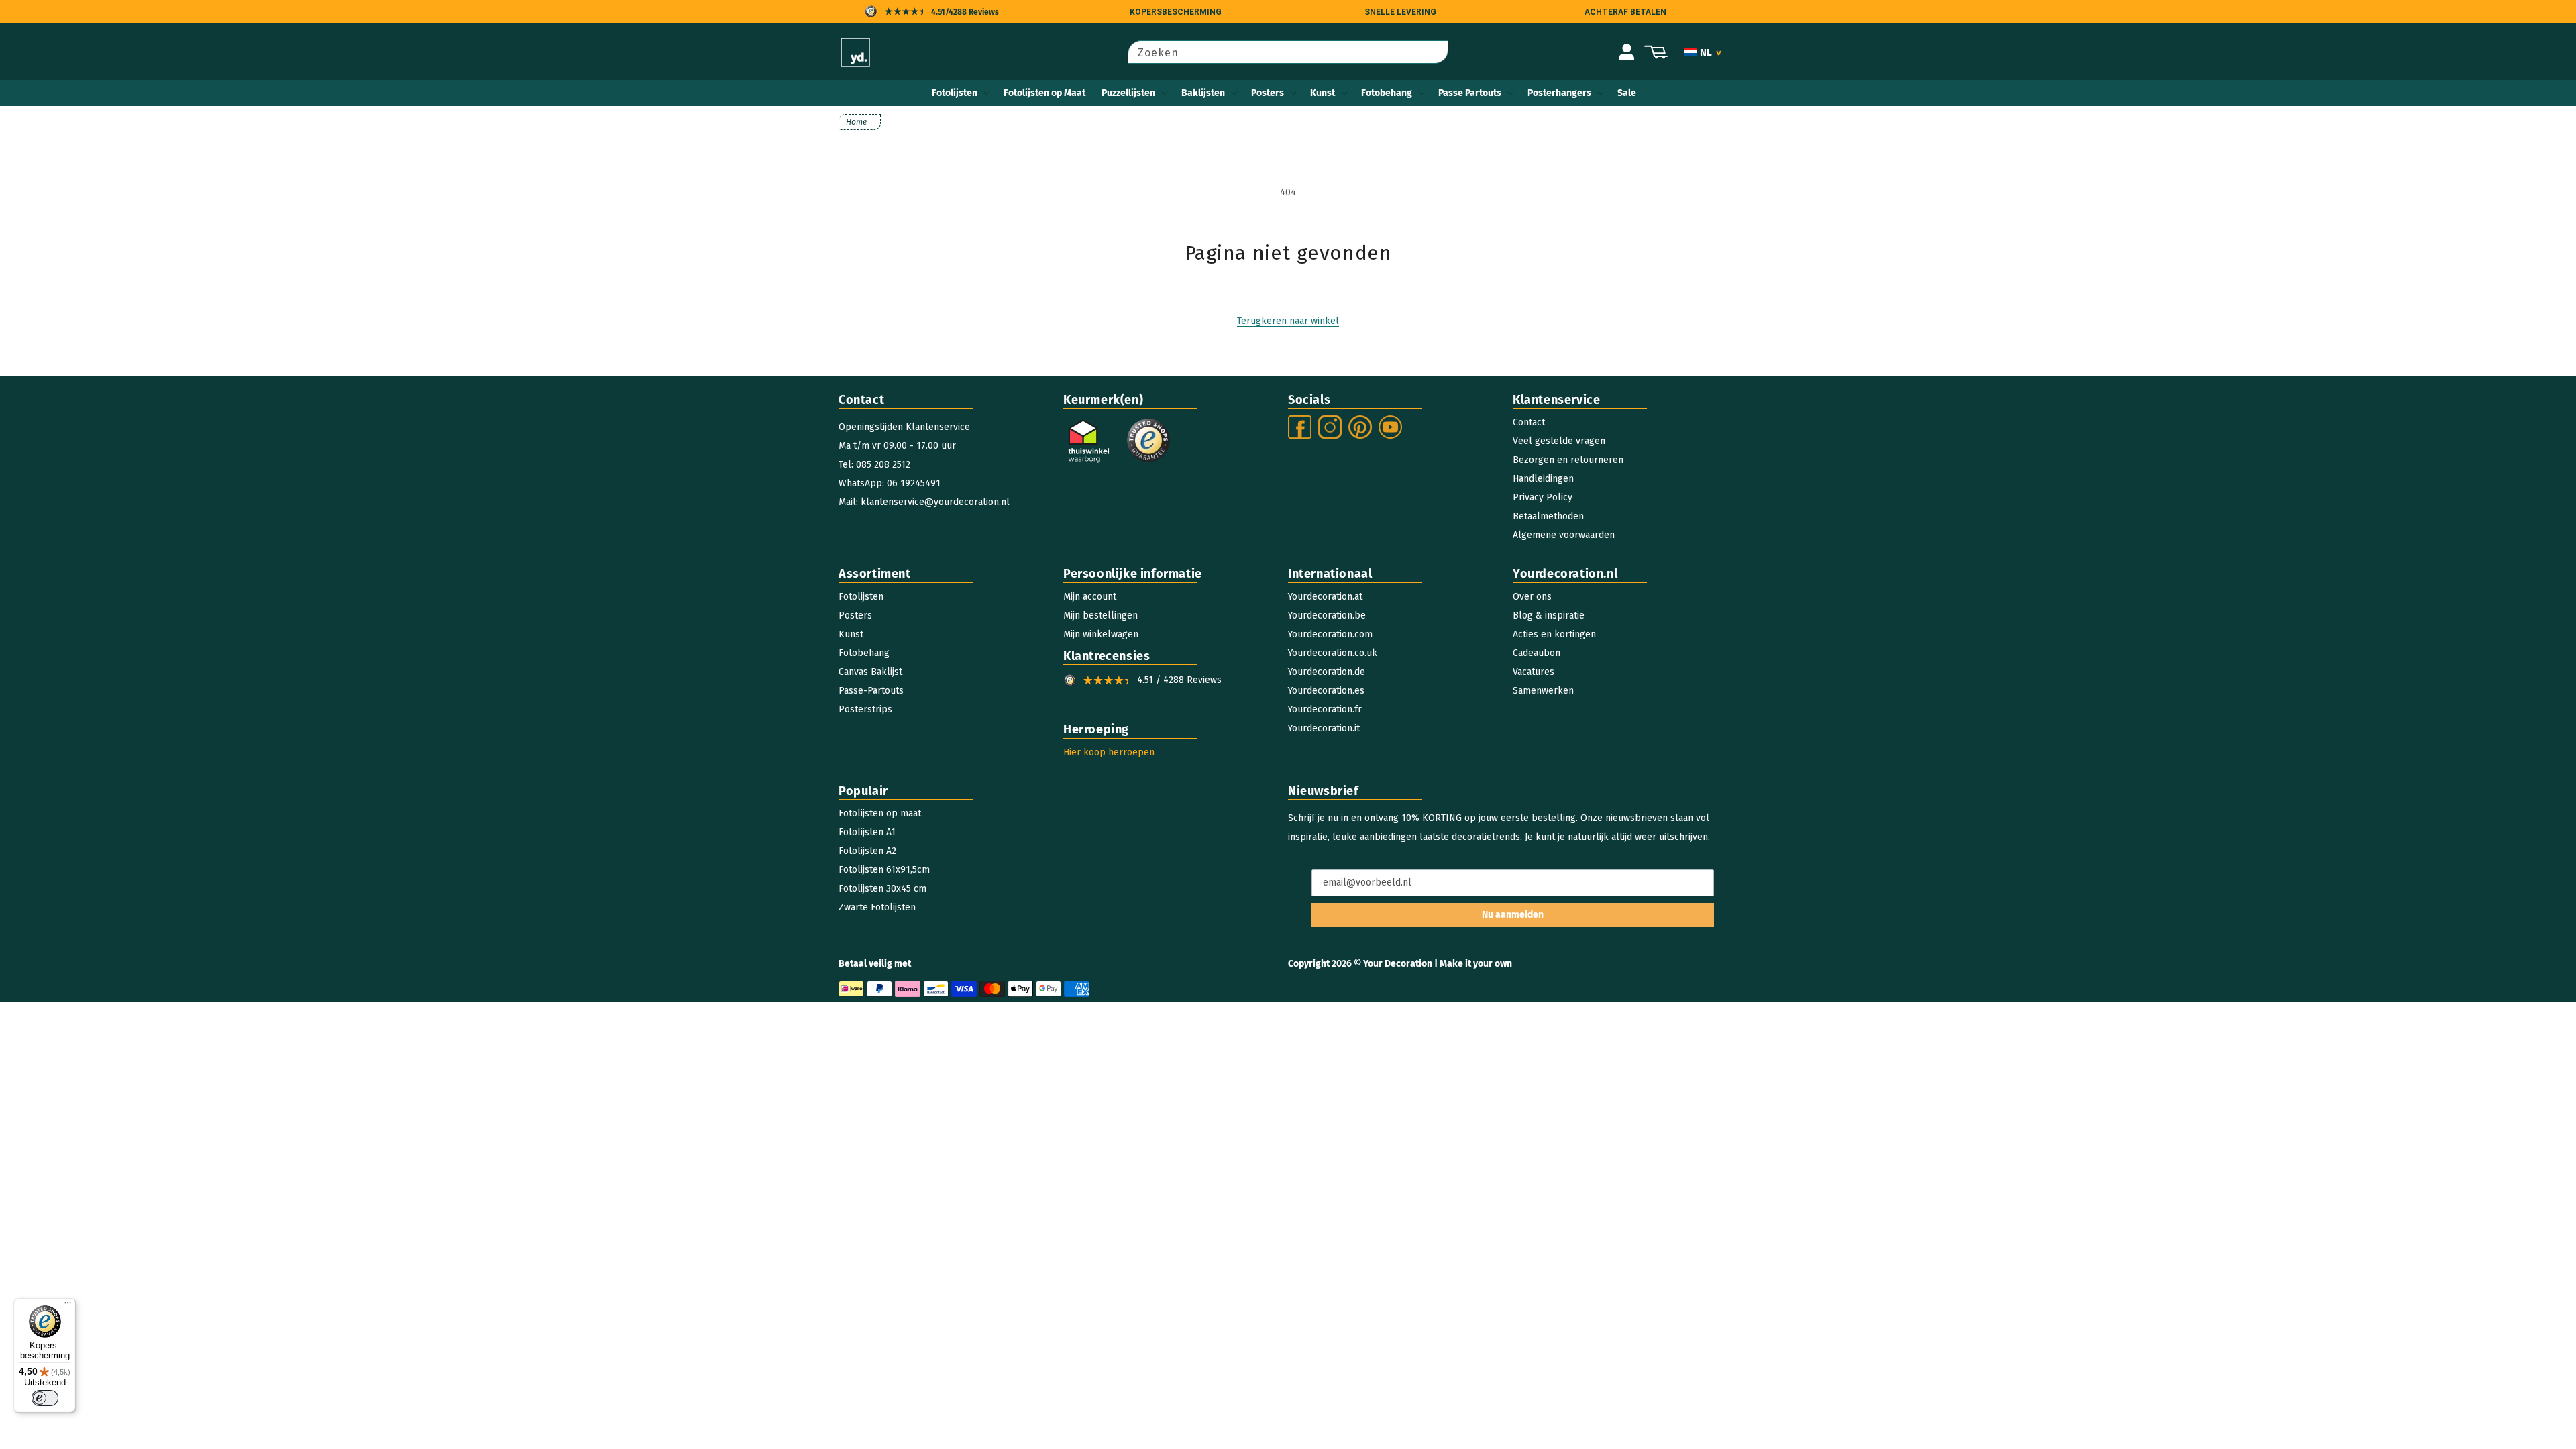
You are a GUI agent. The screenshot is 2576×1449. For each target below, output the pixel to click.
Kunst (1323, 93)
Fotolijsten (955, 93)
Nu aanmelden (1513, 915)
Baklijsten (1203, 93)
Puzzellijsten (1128, 93)
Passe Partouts (1470, 93)
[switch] (45, 1398)
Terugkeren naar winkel (1288, 321)
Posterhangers (1559, 93)
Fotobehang (1387, 93)
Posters (1268, 93)
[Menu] (68, 1306)
